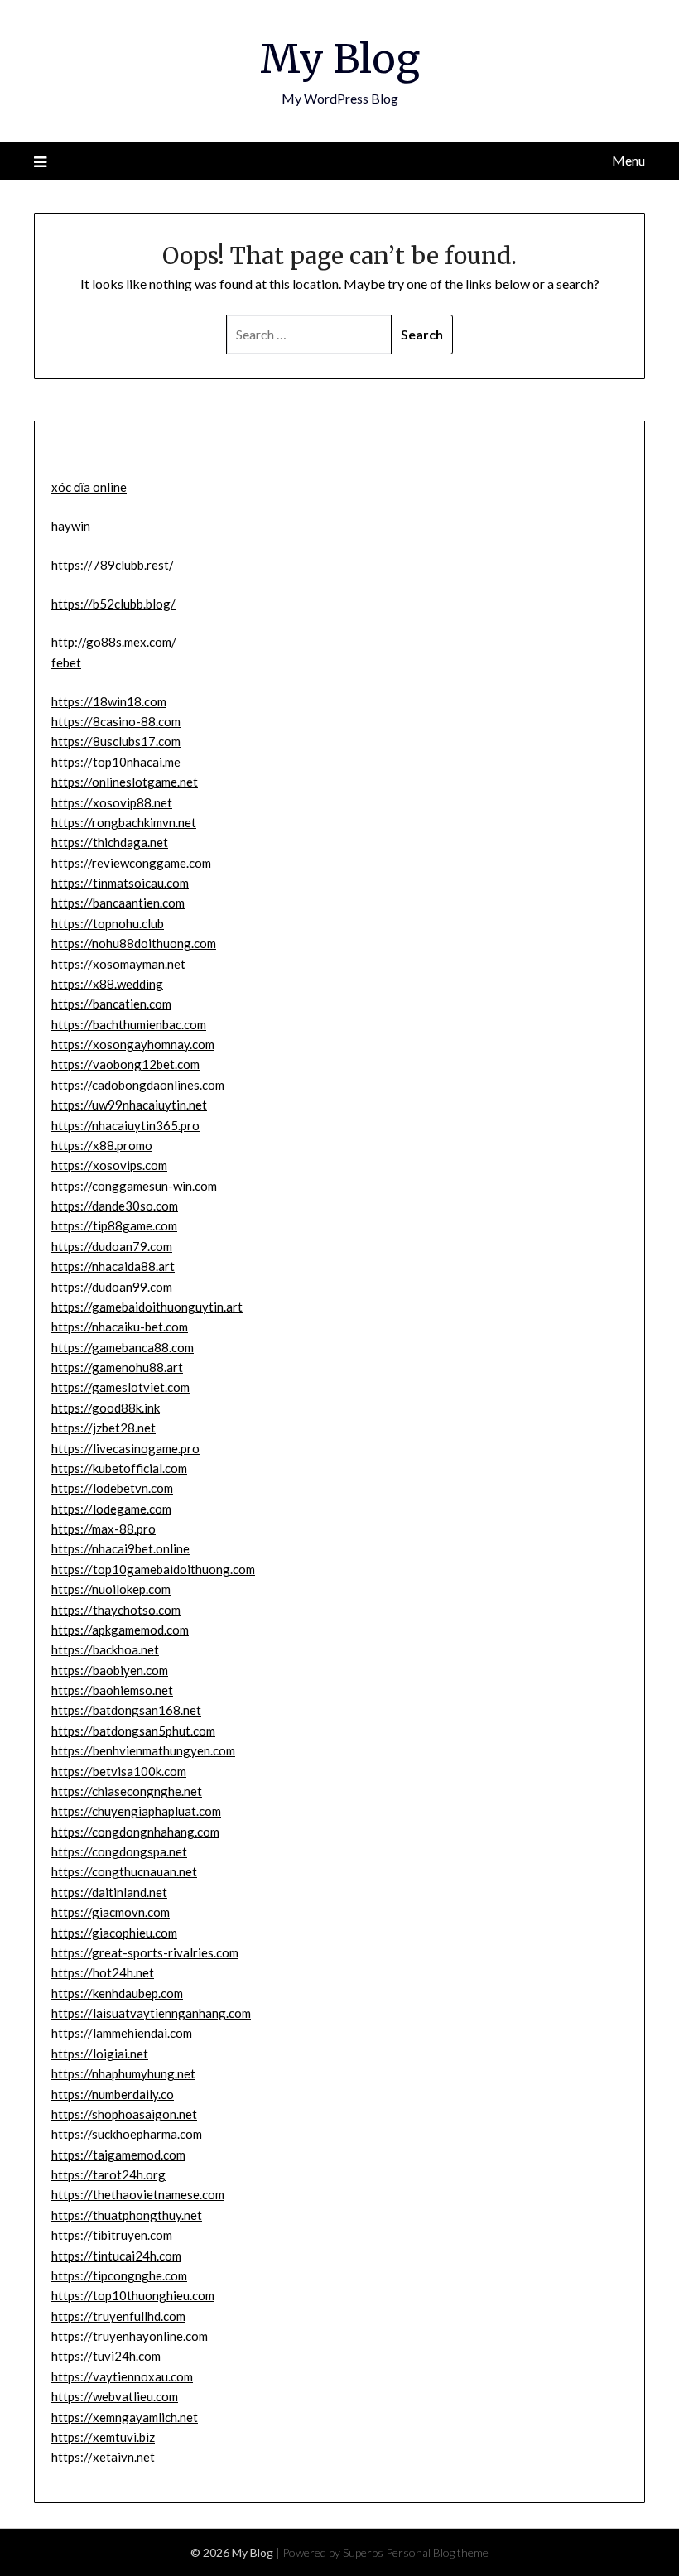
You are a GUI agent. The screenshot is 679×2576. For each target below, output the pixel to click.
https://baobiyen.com (110, 1670)
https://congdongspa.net (119, 1851)
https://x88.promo (102, 1145)
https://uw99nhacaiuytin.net (129, 1105)
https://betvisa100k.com (119, 1771)
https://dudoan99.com (112, 1287)
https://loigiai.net (100, 2054)
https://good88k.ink (106, 1408)
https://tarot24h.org (108, 2174)
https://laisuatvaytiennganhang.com (151, 2013)
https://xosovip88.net (112, 802)
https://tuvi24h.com (106, 2356)
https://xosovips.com (109, 1165)
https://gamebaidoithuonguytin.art (147, 1307)
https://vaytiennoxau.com (122, 2376)
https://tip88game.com (114, 1225)
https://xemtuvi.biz (103, 2437)
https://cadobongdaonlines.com (138, 1085)
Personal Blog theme (437, 2552)
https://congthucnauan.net (124, 1871)
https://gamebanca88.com (123, 1347)
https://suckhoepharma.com (127, 2134)
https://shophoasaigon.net (124, 2114)
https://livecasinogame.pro (125, 1448)
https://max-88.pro (104, 1529)
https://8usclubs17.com (116, 741)
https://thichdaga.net (110, 842)
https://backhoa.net (105, 1649)
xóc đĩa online (89, 487)
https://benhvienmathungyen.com (143, 1750)
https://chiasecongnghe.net (127, 1791)
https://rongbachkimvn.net (124, 822)
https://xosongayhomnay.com (133, 1044)
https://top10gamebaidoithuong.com (153, 1569)
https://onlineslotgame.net (125, 782)
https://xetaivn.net (103, 2457)
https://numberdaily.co (113, 2094)
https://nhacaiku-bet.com (120, 1327)
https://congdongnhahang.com (135, 1832)
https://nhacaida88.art (113, 1266)
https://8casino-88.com (116, 721)
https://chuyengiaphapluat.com (136, 1811)
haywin (71, 526)
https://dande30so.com (115, 1206)
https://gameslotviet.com (120, 1387)
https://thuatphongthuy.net (127, 2215)
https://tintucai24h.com (116, 2256)
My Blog (340, 59)
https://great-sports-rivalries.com (145, 1952)
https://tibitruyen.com (112, 2235)
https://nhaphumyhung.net (123, 2073)
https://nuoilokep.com (111, 1589)
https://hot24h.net (103, 1972)
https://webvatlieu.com (115, 2396)
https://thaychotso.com (116, 1610)
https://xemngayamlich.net (125, 2417)
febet (66, 662)
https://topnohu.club (108, 923)
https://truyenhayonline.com (130, 2336)
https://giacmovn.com (111, 1912)
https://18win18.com (109, 701)
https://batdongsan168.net (126, 1710)
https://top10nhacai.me (116, 762)
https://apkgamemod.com (120, 1630)
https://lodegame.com (111, 1509)
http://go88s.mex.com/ (114, 642)
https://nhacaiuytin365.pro (125, 1125)
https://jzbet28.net (104, 1428)
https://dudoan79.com (112, 1246)
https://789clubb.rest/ (113, 565)
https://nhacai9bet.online (120, 1548)
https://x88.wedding (107, 984)
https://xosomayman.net (118, 964)
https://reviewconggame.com (131, 863)
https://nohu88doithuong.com (134, 943)
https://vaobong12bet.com (125, 1064)
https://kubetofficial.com (119, 1468)
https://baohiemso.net (112, 1690)
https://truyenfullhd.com (118, 2316)
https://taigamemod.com (118, 2155)
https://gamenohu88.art (117, 1367)
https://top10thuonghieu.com (133, 2295)
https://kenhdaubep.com (117, 1993)
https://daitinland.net (109, 1892)
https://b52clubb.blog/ (113, 604)
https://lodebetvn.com (112, 1488)
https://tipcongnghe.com (119, 2275)
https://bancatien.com (111, 1004)
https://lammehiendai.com (122, 2033)
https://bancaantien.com (118, 903)
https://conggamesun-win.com (134, 1186)
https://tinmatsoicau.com (120, 883)
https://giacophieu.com (114, 1933)
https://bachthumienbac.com (129, 1024)
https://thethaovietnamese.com (138, 2194)
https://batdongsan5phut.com (133, 1731)
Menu (628, 160)
